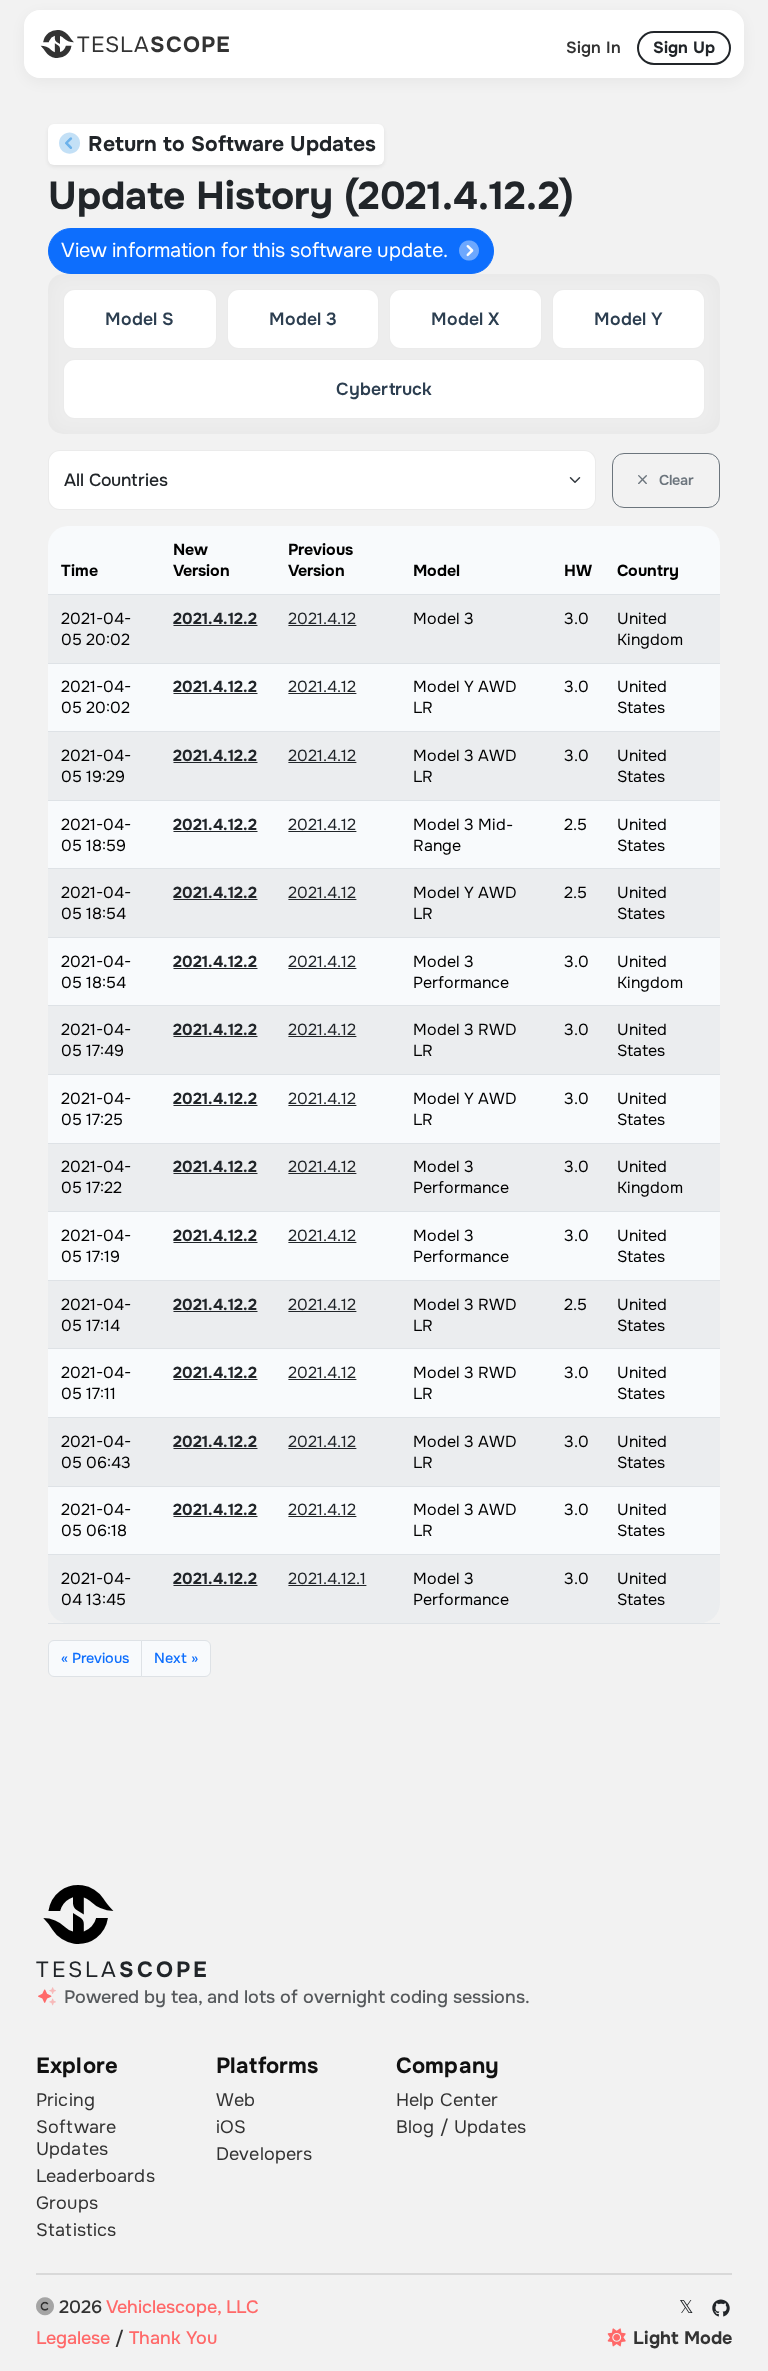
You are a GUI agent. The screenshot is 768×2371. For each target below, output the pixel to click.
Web (235, 2100)
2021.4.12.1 (327, 1578)
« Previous (95, 1658)
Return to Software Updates (229, 144)
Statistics (76, 2230)
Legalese (73, 2338)
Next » (176, 1658)
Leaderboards (95, 2176)
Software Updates (76, 2138)
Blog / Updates (461, 2127)
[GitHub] (721, 2308)
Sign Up (684, 47)
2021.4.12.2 (215, 618)
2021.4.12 (322, 618)
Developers (264, 2154)
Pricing (65, 2100)
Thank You (173, 2338)
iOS (231, 2127)
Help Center (447, 2100)
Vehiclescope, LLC (182, 2307)
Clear (674, 480)
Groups (67, 2203)
